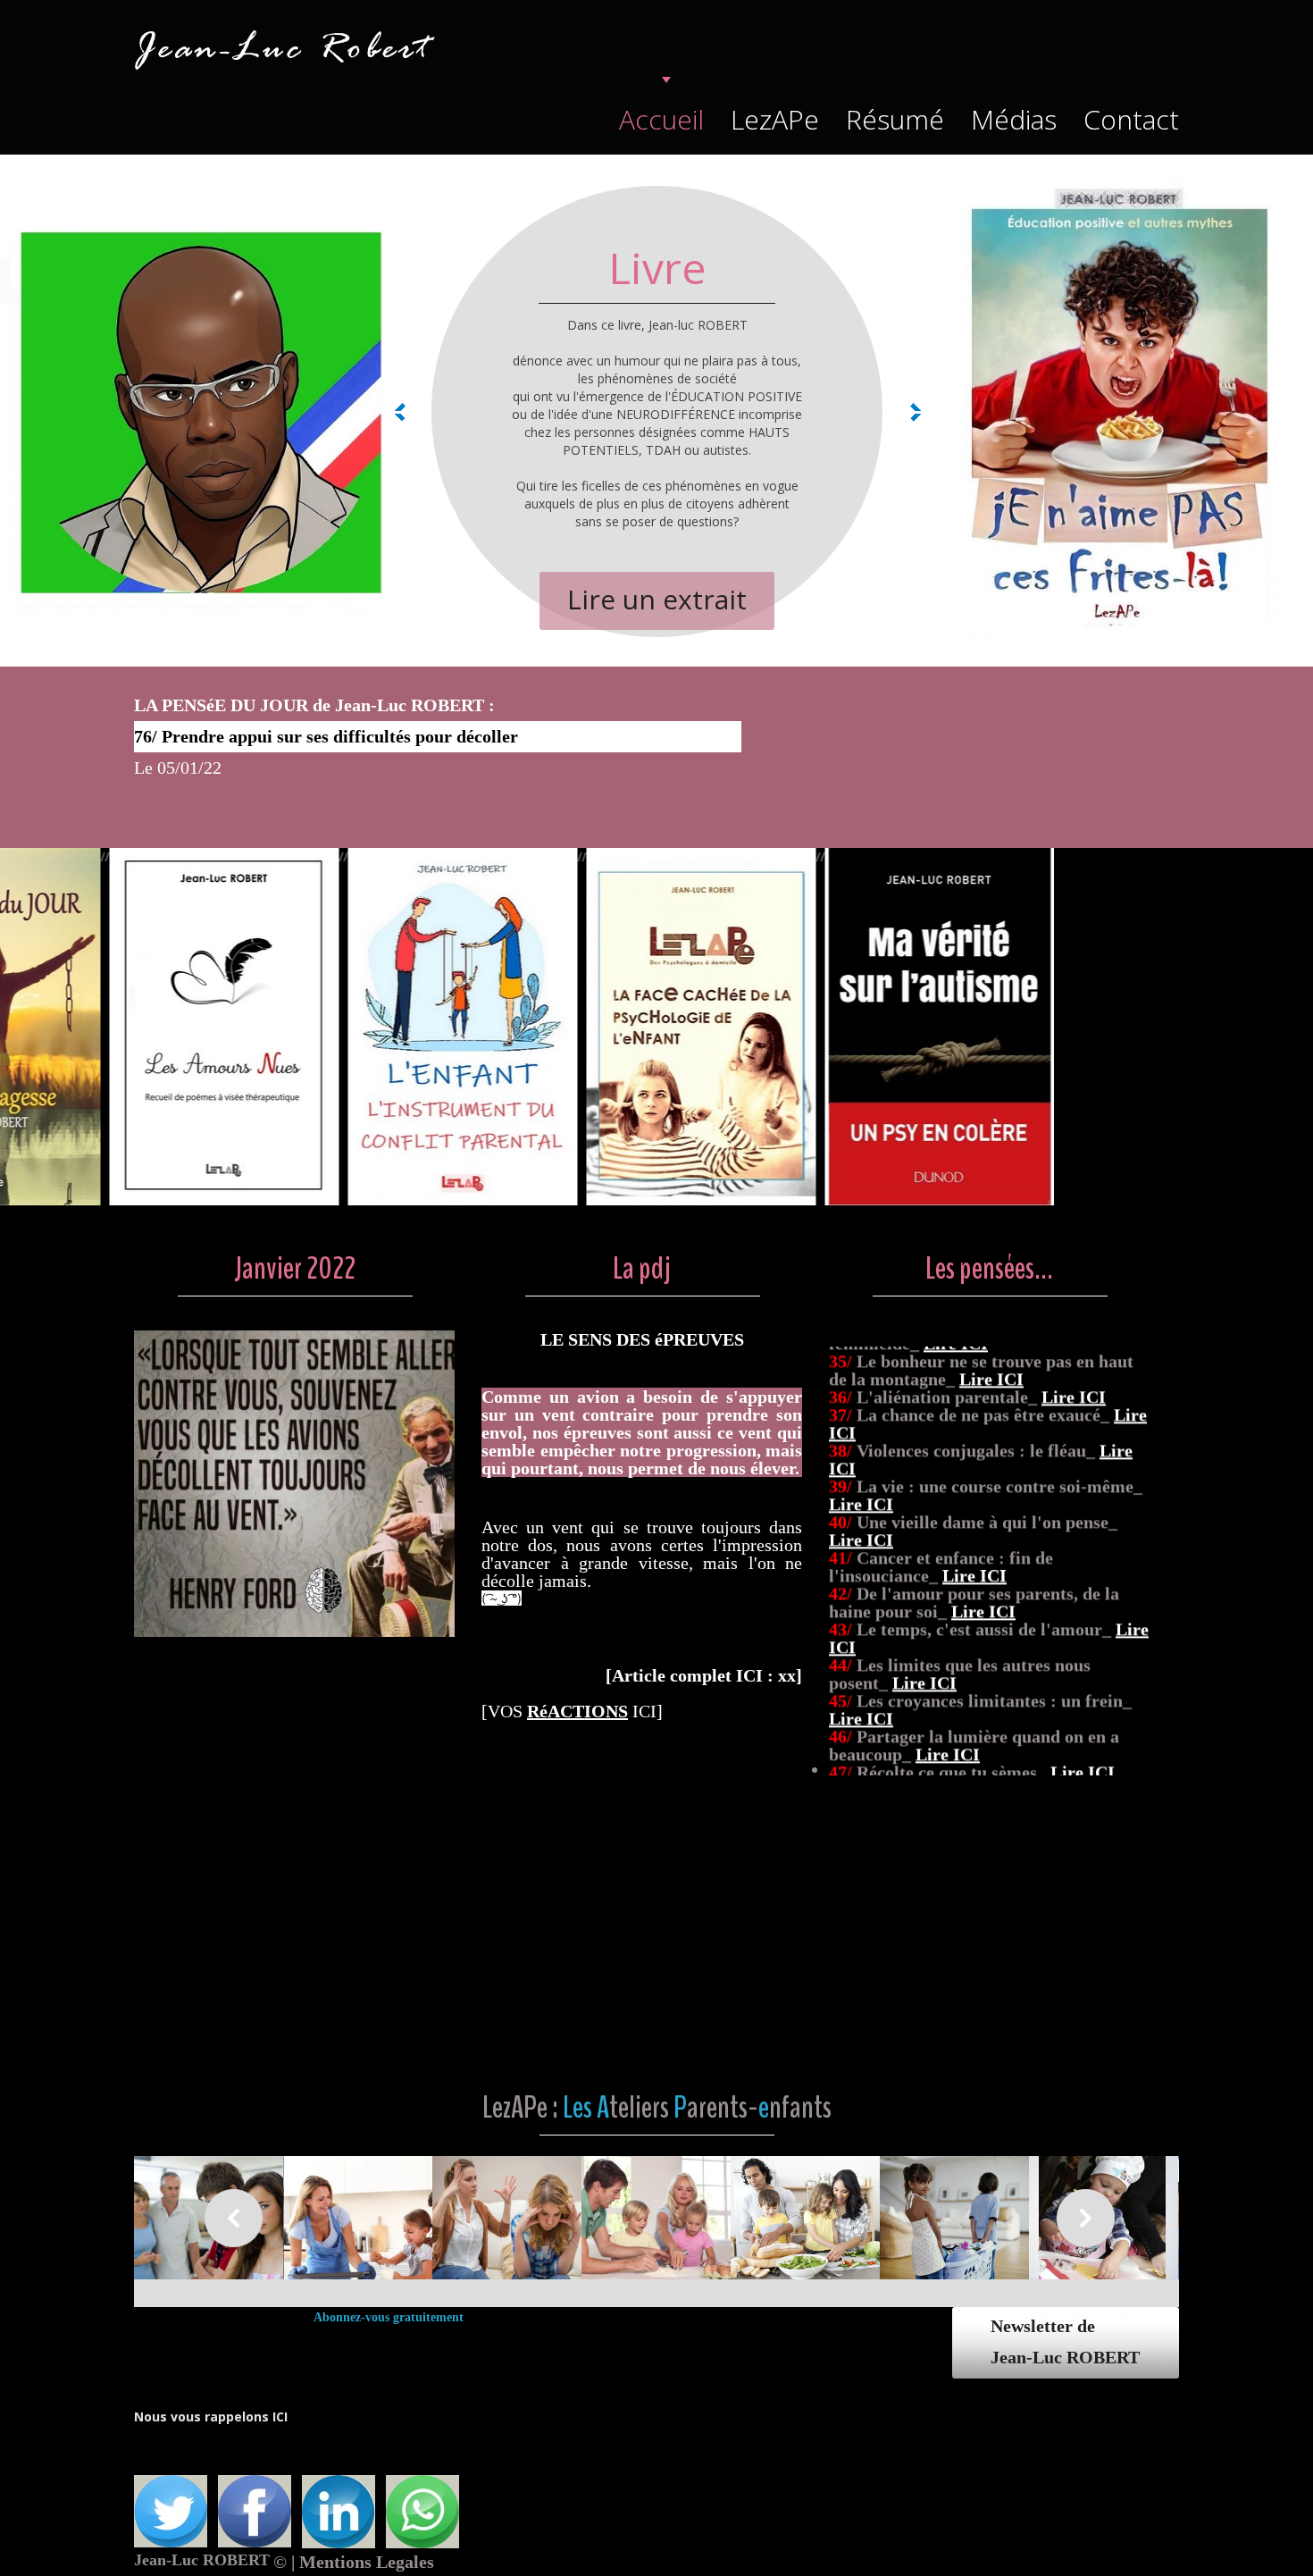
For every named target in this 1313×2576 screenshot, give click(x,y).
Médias (1014, 119)
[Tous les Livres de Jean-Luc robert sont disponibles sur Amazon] (294, 1339)
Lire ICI (924, 1394)
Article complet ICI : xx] (704, 1675)
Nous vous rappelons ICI (211, 2417)
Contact (1131, 119)
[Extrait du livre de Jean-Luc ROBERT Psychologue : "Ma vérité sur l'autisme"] (1048, 856)
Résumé (895, 119)
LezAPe (775, 119)
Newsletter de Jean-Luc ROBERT (1065, 2341)
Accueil (661, 119)
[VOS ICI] (572, 1711)
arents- (723, 2107)
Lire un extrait (657, 599)
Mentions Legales (367, 2562)
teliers (639, 2107)
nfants (800, 2107)
